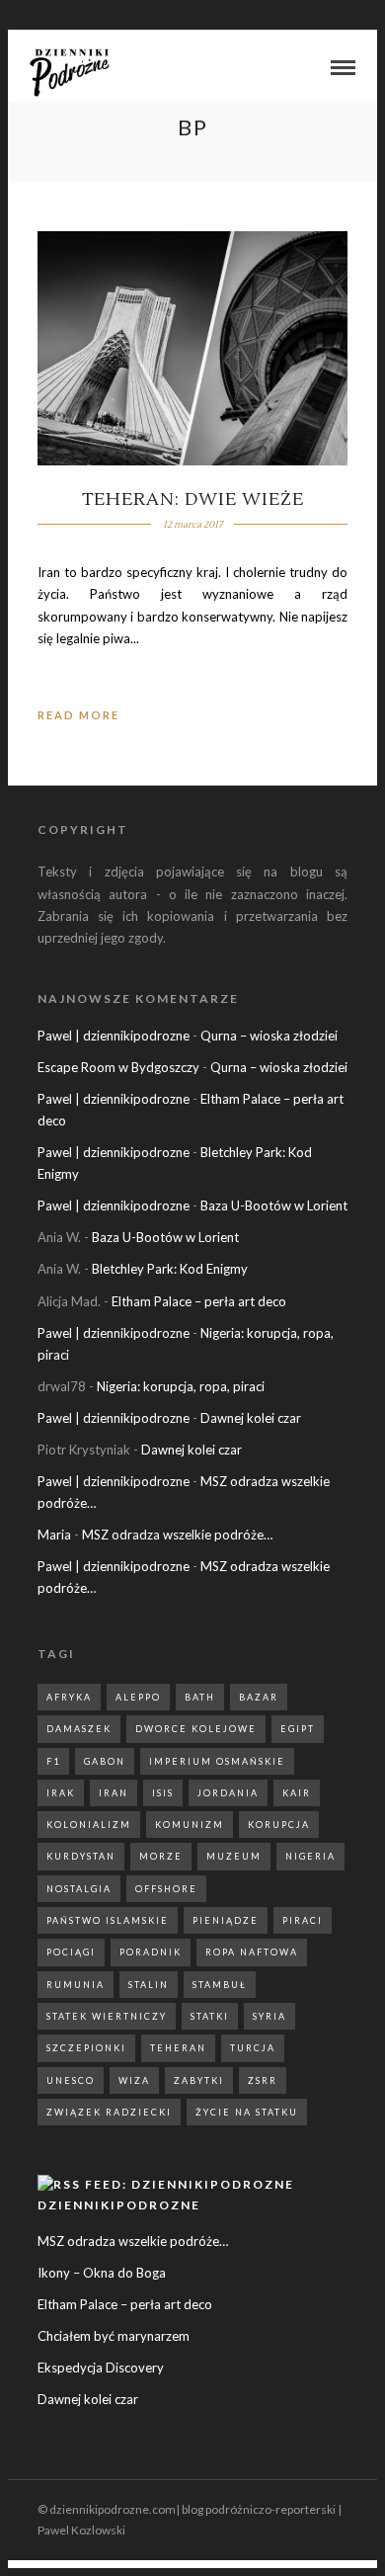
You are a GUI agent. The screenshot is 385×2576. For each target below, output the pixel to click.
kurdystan (81, 1856)
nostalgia (79, 1889)
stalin (149, 1985)
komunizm (190, 1825)
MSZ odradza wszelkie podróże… (177, 1535)
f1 (53, 1761)
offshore (166, 1889)
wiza (134, 2080)
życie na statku (247, 2112)
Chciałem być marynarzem (114, 2336)
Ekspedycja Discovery (101, 2368)
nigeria (310, 1856)
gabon (105, 1761)
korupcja (279, 1825)
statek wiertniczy (107, 2016)
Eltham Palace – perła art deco (199, 1301)
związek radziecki (109, 2112)
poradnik (151, 1952)
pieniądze (226, 1920)
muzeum (234, 1856)
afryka (69, 1697)
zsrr (263, 2080)
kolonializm (89, 1825)
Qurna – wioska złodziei (269, 1036)
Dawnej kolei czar (251, 1418)
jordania (228, 1793)
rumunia (76, 1985)
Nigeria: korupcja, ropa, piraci (181, 1386)
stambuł (220, 1985)
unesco (71, 2080)
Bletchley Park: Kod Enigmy (170, 1269)
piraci (303, 1920)
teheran (178, 2048)
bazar (259, 1697)
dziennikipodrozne (119, 2205)
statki (210, 2016)
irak (61, 1793)
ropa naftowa (252, 1952)
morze (161, 1856)
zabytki (199, 2080)
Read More (78, 715)
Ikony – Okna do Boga (102, 2273)
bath (200, 1697)
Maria (54, 1535)
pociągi (71, 1952)
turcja (253, 2048)
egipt (298, 1729)
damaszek (79, 1729)
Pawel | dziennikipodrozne (114, 1036)
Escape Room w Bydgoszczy (118, 1067)
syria (269, 2016)
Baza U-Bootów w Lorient (274, 1205)
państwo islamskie (108, 1920)
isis (163, 1793)
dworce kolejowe (196, 1729)
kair (297, 1793)
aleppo (138, 1697)
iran (114, 1793)
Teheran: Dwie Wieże (193, 499)
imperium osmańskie (217, 1761)
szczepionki (86, 2048)
